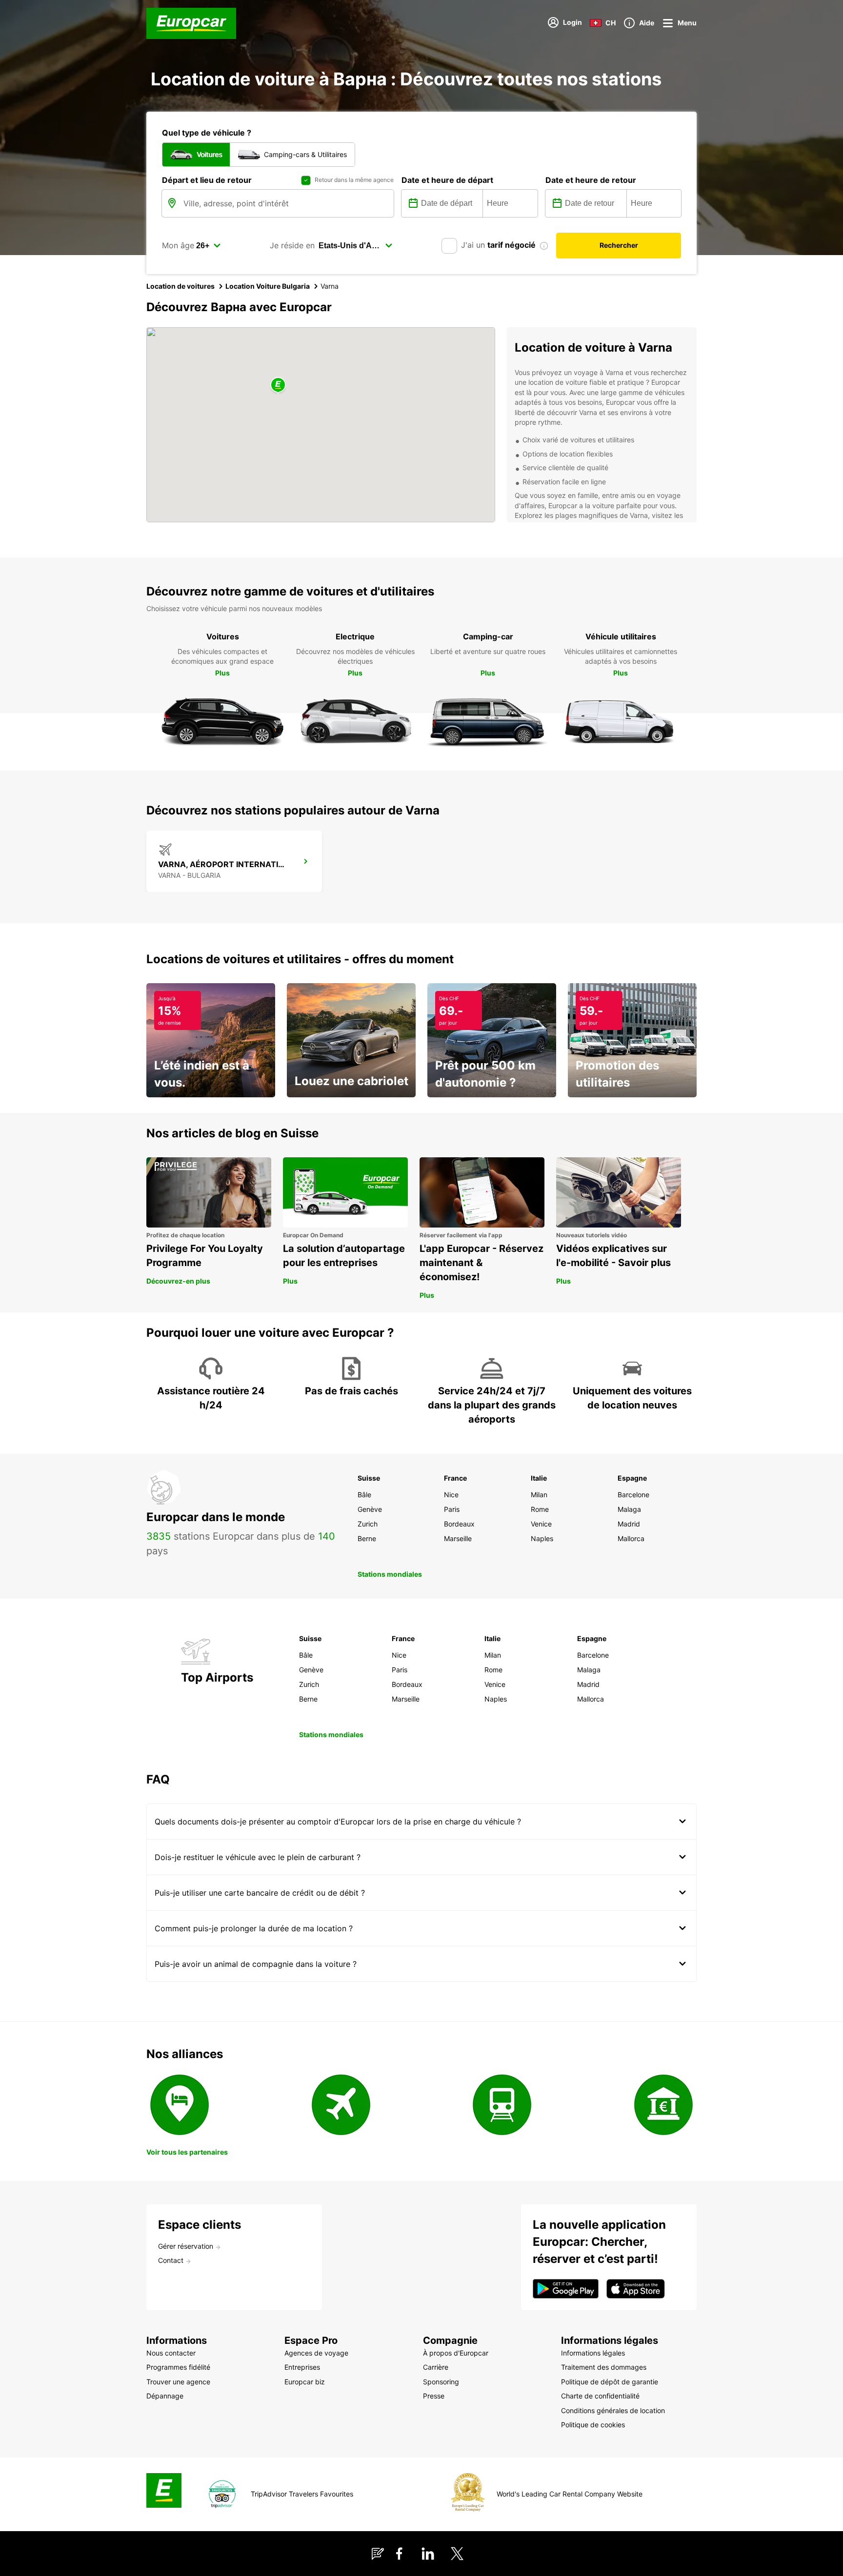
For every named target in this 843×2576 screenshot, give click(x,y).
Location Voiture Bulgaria (268, 286)
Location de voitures (181, 286)
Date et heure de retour (591, 180)
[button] (278, 386)
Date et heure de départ (447, 180)
